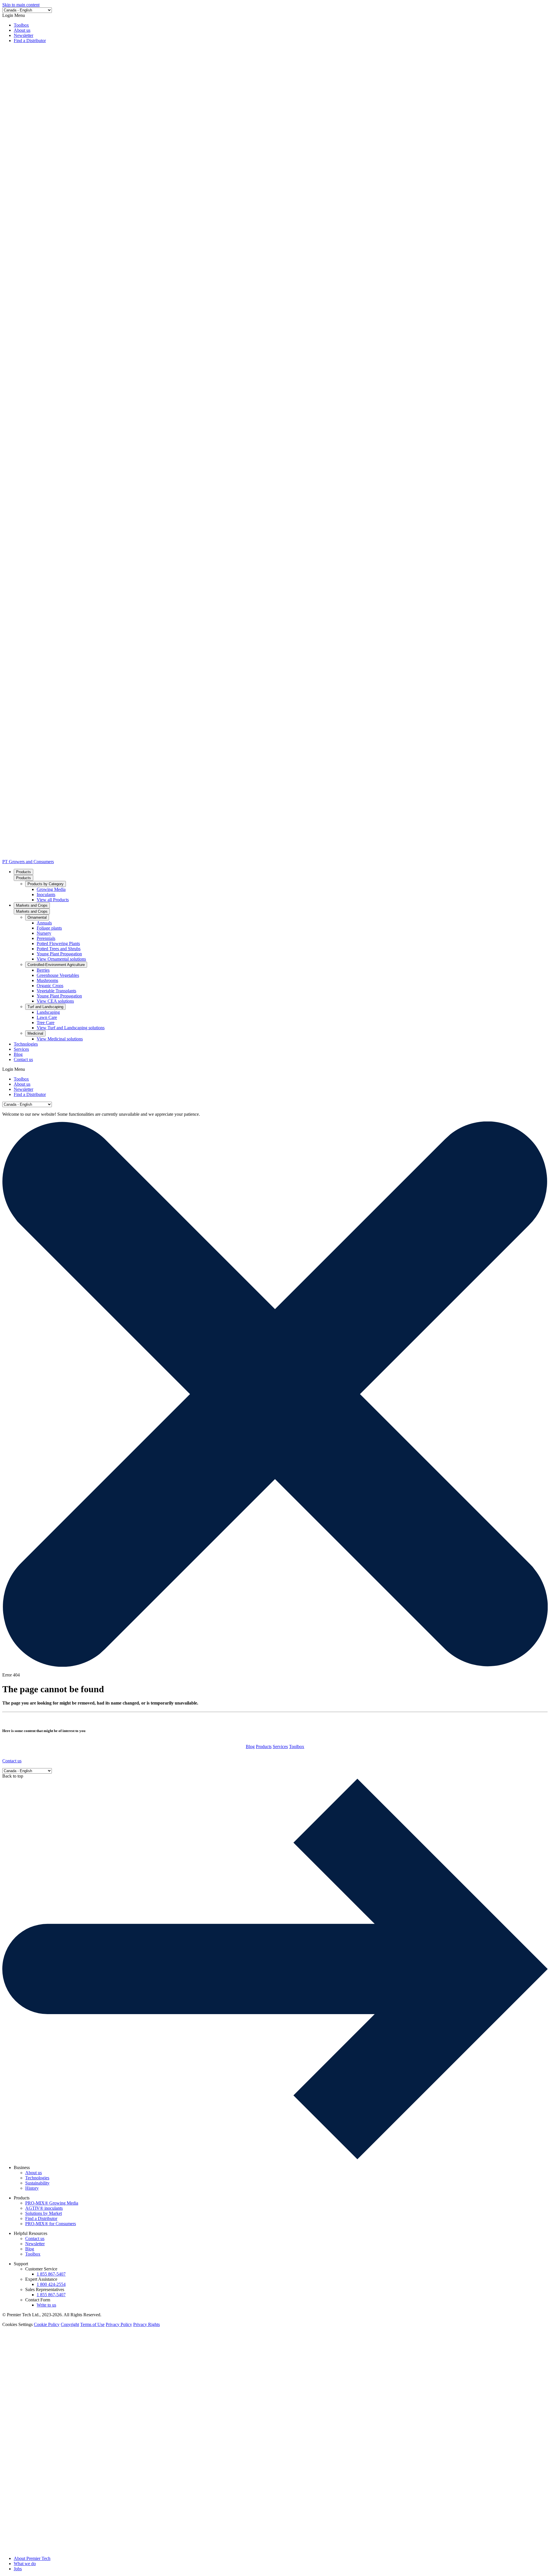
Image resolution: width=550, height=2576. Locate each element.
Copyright (70, 2324)
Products (23, 872)
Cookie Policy (47, 2324)
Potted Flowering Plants (58, 943)
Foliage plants (49, 928)
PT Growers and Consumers (28, 862)
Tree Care (46, 1023)
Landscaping (48, 1012)
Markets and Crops (32, 905)
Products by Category (46, 884)
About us (22, 30)
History (32, 2188)
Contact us (23, 1059)
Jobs (18, 2569)
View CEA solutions (55, 1001)
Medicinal (35, 1033)
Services (21, 1049)
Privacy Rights (147, 2324)
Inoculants (46, 895)
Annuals (44, 923)
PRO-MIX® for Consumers (51, 2224)
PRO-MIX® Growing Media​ (52, 2203)
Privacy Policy (119, 2324)
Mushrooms (47, 980)
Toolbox (21, 25)
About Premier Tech (32, 2558)
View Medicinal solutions (60, 1039)
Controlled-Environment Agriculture (56, 965)
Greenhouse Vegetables (58, 975)
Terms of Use (92, 2324)
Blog (18, 1054)
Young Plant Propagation (59, 954)
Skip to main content (21, 5)
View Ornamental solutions (61, 959)
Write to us (46, 2305)
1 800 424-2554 (51, 2284)
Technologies (26, 1044)
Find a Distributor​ (30, 41)
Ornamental (37, 917)
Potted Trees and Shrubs (59, 949)
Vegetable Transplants (56, 991)
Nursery (44, 933)
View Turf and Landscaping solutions (71, 1028)
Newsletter (23, 35)
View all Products (53, 900)
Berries (43, 970)
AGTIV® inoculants (44, 2208)
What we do (25, 2564)
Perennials (46, 938)
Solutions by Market (44, 2213)
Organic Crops (50, 986)
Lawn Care (47, 1017)
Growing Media (51, 889)
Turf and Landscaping (45, 1007)
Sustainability (37, 2183)
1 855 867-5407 (51, 2274)
